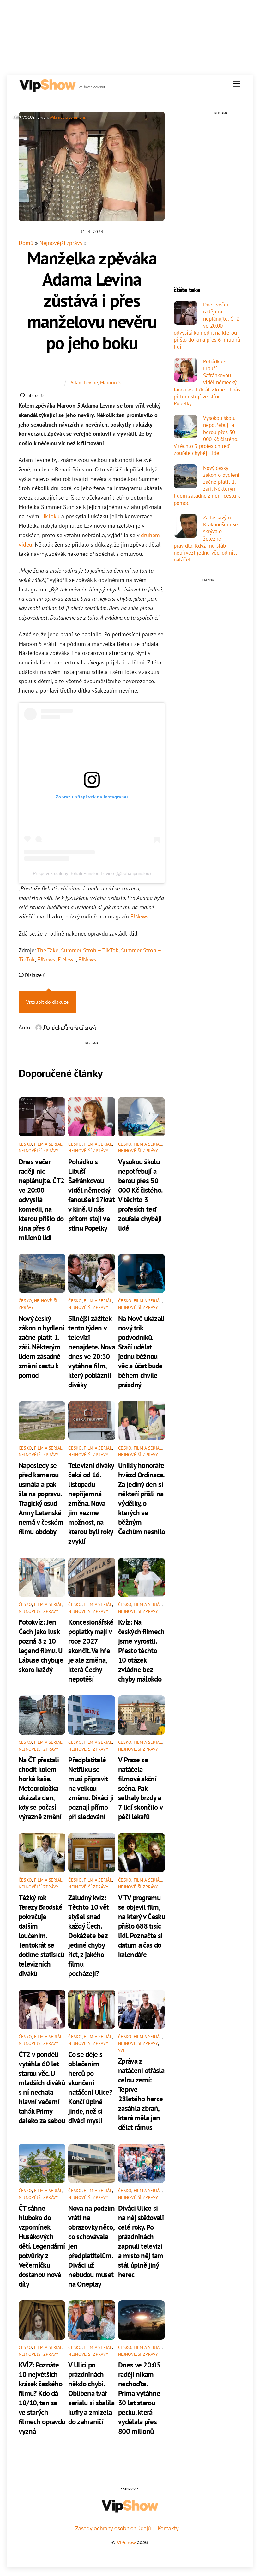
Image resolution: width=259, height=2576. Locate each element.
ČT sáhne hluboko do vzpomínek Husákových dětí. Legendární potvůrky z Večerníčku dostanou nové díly (42, 2246)
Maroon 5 (111, 382)
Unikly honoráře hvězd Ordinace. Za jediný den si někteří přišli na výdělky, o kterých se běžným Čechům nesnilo (142, 1498)
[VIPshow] (47, 90)
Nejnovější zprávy (61, 243)
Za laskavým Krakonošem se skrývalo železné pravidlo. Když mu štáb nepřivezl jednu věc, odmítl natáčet (206, 539)
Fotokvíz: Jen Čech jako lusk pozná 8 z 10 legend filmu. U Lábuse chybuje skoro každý (41, 1646)
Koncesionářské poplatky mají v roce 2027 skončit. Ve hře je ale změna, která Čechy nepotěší (91, 1650)
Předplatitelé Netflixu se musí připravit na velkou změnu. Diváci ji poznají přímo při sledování (91, 1788)
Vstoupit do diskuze (47, 1002)
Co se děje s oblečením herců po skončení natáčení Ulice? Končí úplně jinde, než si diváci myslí (90, 2087)
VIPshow (126, 2542)
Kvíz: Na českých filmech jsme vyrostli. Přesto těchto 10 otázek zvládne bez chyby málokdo (141, 1650)
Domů (26, 243)
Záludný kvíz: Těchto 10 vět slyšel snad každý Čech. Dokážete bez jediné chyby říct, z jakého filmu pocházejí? (88, 1935)
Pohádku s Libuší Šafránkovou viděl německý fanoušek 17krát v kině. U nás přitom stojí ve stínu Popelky (91, 1195)
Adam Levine (84, 382)
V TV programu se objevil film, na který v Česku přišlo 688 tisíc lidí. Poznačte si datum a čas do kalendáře (142, 1926)
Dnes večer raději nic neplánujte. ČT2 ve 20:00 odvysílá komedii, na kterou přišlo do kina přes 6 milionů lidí (41, 1199)
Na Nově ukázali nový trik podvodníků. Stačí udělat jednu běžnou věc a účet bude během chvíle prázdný (141, 1351)
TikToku (50, 516)
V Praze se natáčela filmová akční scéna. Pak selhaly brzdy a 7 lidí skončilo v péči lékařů (140, 1788)
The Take (48, 950)
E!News (139, 916)
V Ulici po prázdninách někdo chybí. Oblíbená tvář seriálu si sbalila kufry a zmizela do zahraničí (91, 2393)
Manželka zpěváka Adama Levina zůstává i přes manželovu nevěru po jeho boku (92, 300)
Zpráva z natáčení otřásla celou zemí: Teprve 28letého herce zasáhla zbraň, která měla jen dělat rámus (141, 2094)
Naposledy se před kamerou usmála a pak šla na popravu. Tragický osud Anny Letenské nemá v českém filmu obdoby (41, 1498)
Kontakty (168, 2528)
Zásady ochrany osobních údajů (113, 2528)
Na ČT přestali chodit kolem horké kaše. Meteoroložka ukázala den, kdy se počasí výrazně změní (40, 1788)
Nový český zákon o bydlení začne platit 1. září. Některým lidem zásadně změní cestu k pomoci (41, 1347)
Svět (123, 2050)
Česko (25, 1144)
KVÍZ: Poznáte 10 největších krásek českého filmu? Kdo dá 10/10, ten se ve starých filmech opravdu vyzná (42, 2398)
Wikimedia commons (68, 117)
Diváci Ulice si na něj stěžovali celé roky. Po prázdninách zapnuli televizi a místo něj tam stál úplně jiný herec (141, 2241)
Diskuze (35, 975)
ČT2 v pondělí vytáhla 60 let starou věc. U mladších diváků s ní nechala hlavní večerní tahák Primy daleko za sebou (42, 2087)
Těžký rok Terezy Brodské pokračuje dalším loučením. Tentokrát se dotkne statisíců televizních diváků (41, 1935)
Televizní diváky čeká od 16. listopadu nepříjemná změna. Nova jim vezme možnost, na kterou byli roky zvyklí (91, 1503)
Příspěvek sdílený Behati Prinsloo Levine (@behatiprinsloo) (92, 873)
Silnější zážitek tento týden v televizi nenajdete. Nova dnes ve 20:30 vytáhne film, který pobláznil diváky (91, 1351)
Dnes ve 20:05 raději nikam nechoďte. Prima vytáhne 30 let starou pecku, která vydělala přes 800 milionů (139, 2398)
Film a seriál (48, 1144)
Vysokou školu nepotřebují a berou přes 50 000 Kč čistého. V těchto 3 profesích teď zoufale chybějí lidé (140, 1195)
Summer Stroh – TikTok (90, 950)
